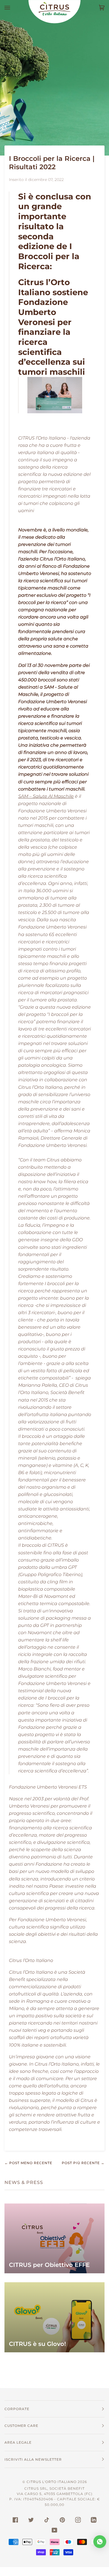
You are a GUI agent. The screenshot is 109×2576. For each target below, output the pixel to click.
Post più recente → (83, 2163)
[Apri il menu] (13, 8)
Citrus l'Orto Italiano (52, 2482)
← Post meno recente (28, 2163)
